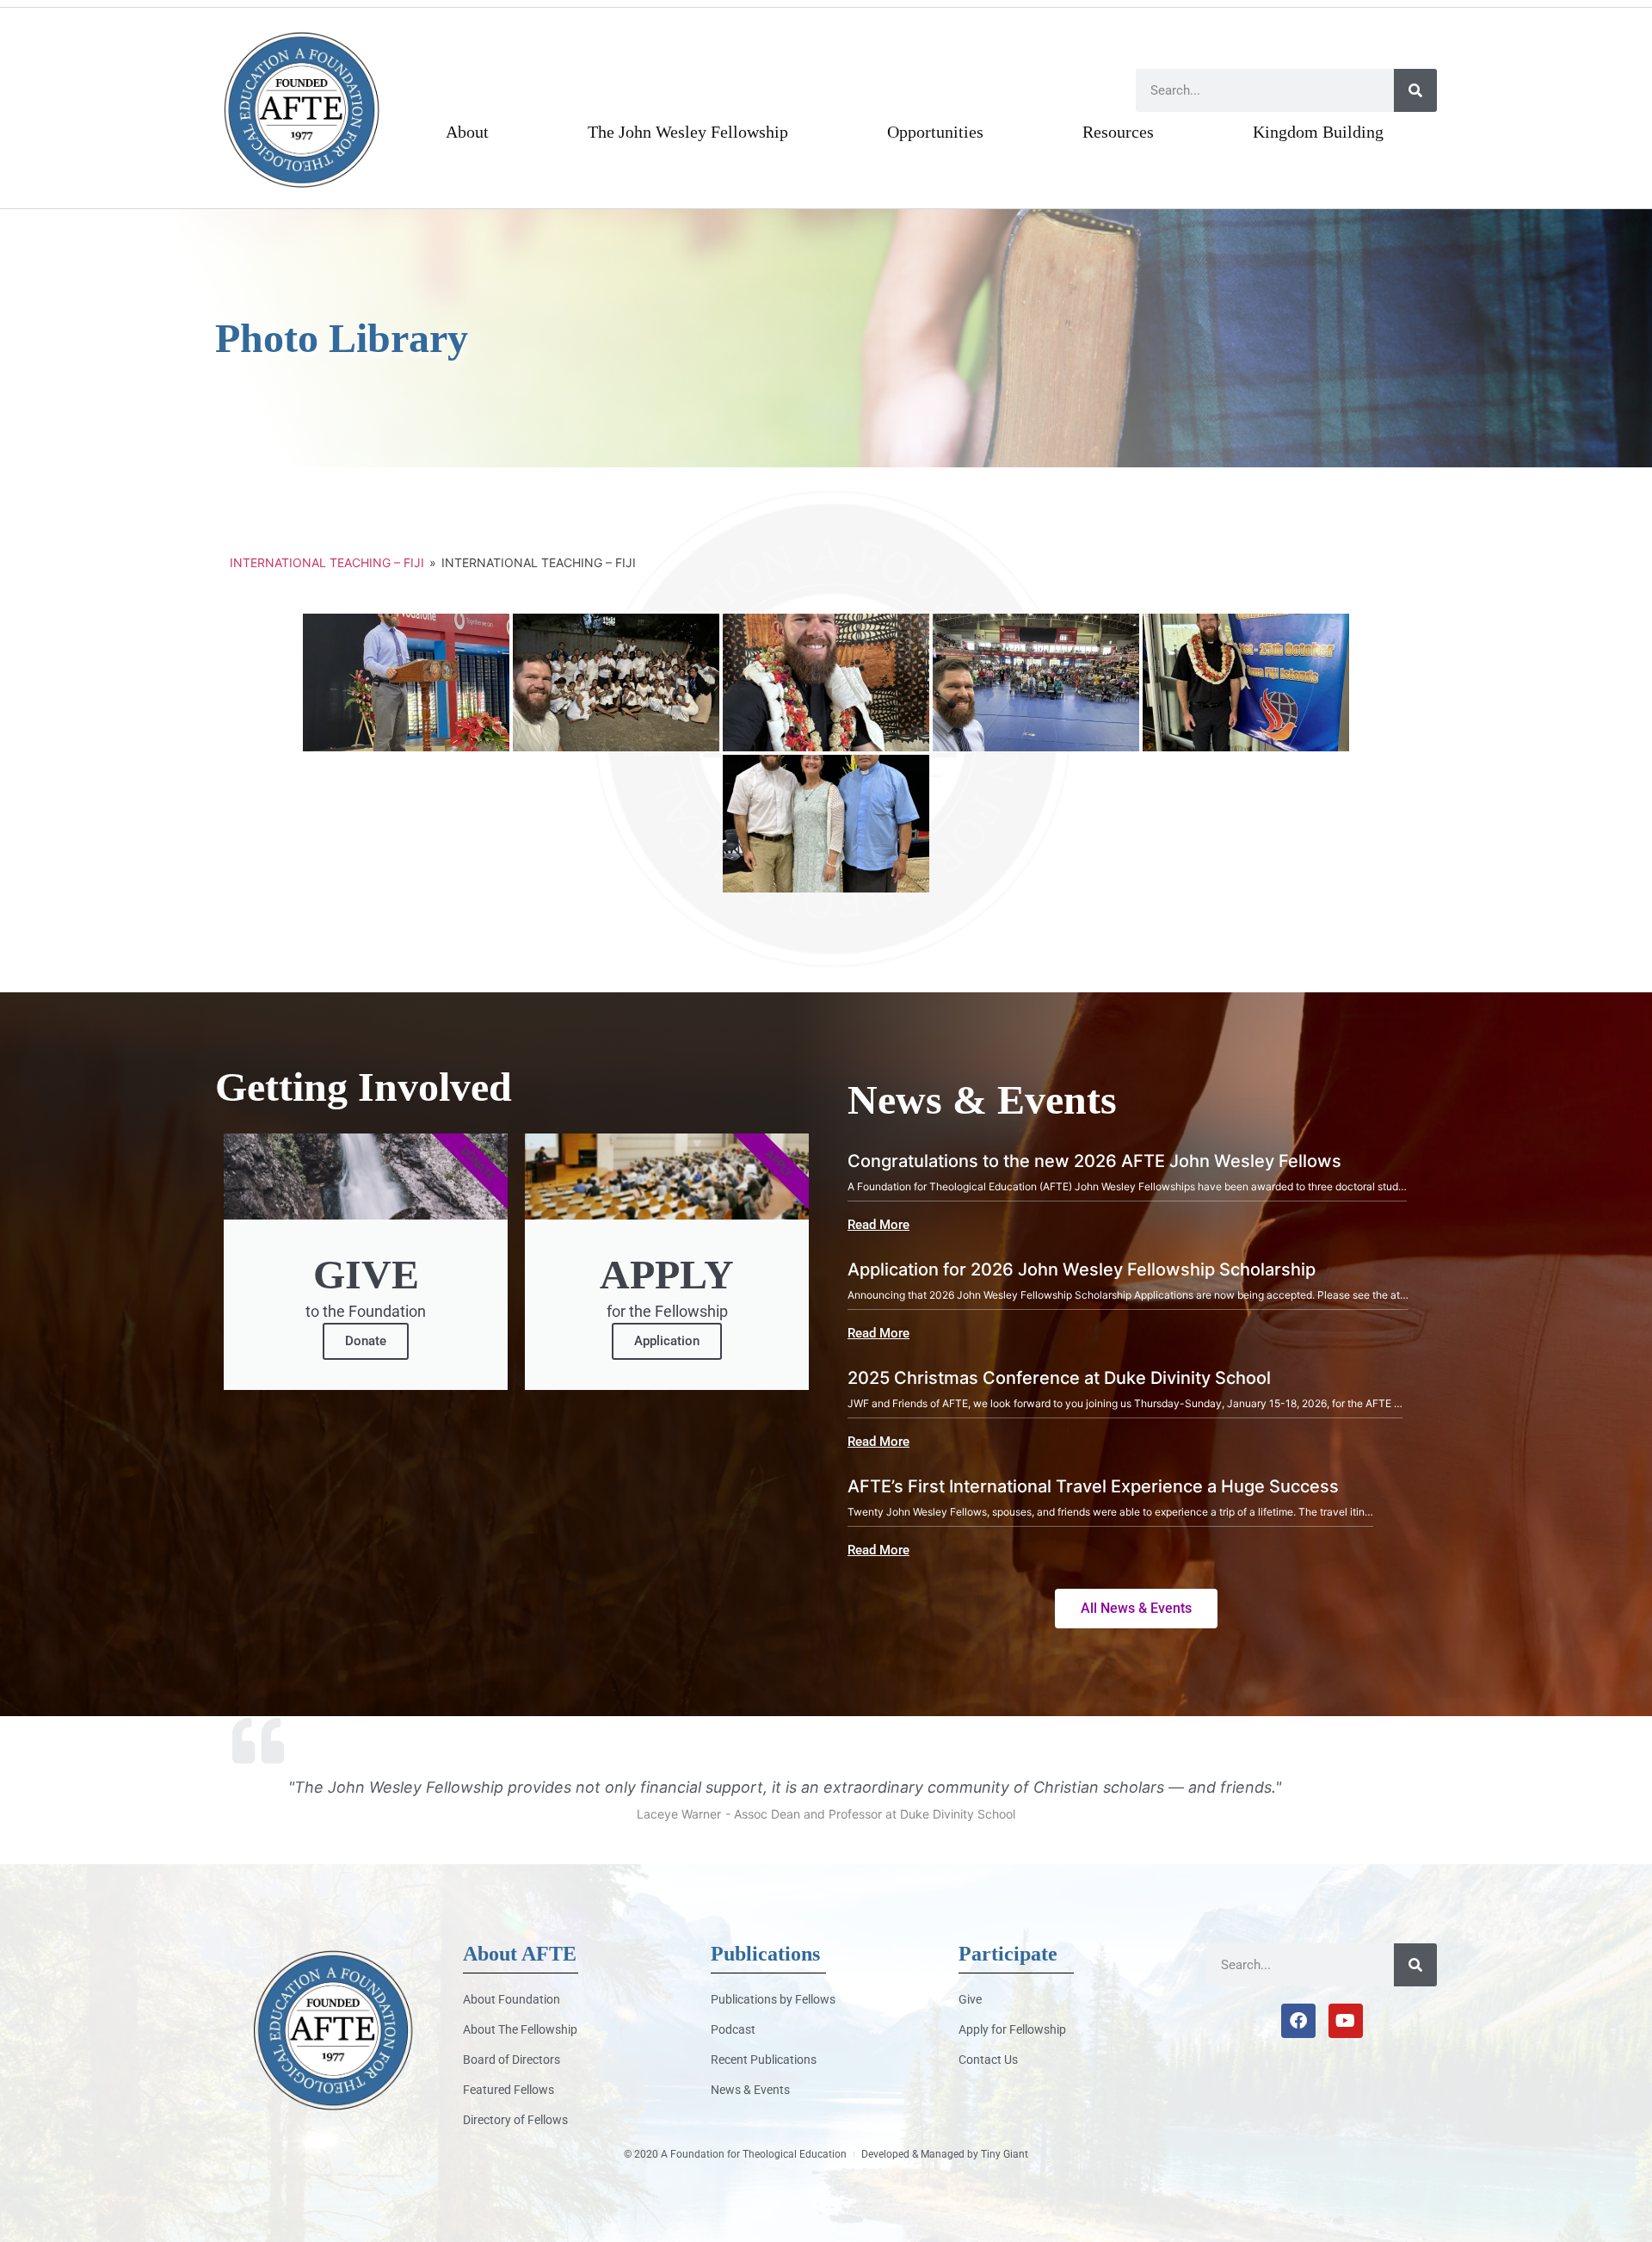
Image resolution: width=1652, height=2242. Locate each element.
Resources (1118, 132)
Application (667, 1341)
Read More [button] (878, 1225)
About (467, 132)
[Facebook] (1298, 2021)
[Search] (1415, 90)
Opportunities (935, 132)
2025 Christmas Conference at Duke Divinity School (1059, 1378)
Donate (366, 1341)
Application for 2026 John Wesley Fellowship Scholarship (1082, 1269)
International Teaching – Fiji (327, 562)
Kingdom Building (1318, 132)
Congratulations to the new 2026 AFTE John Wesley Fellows (1094, 1161)
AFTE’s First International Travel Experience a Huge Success (1093, 1486)
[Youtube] (1346, 2021)
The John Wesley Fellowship (688, 132)
